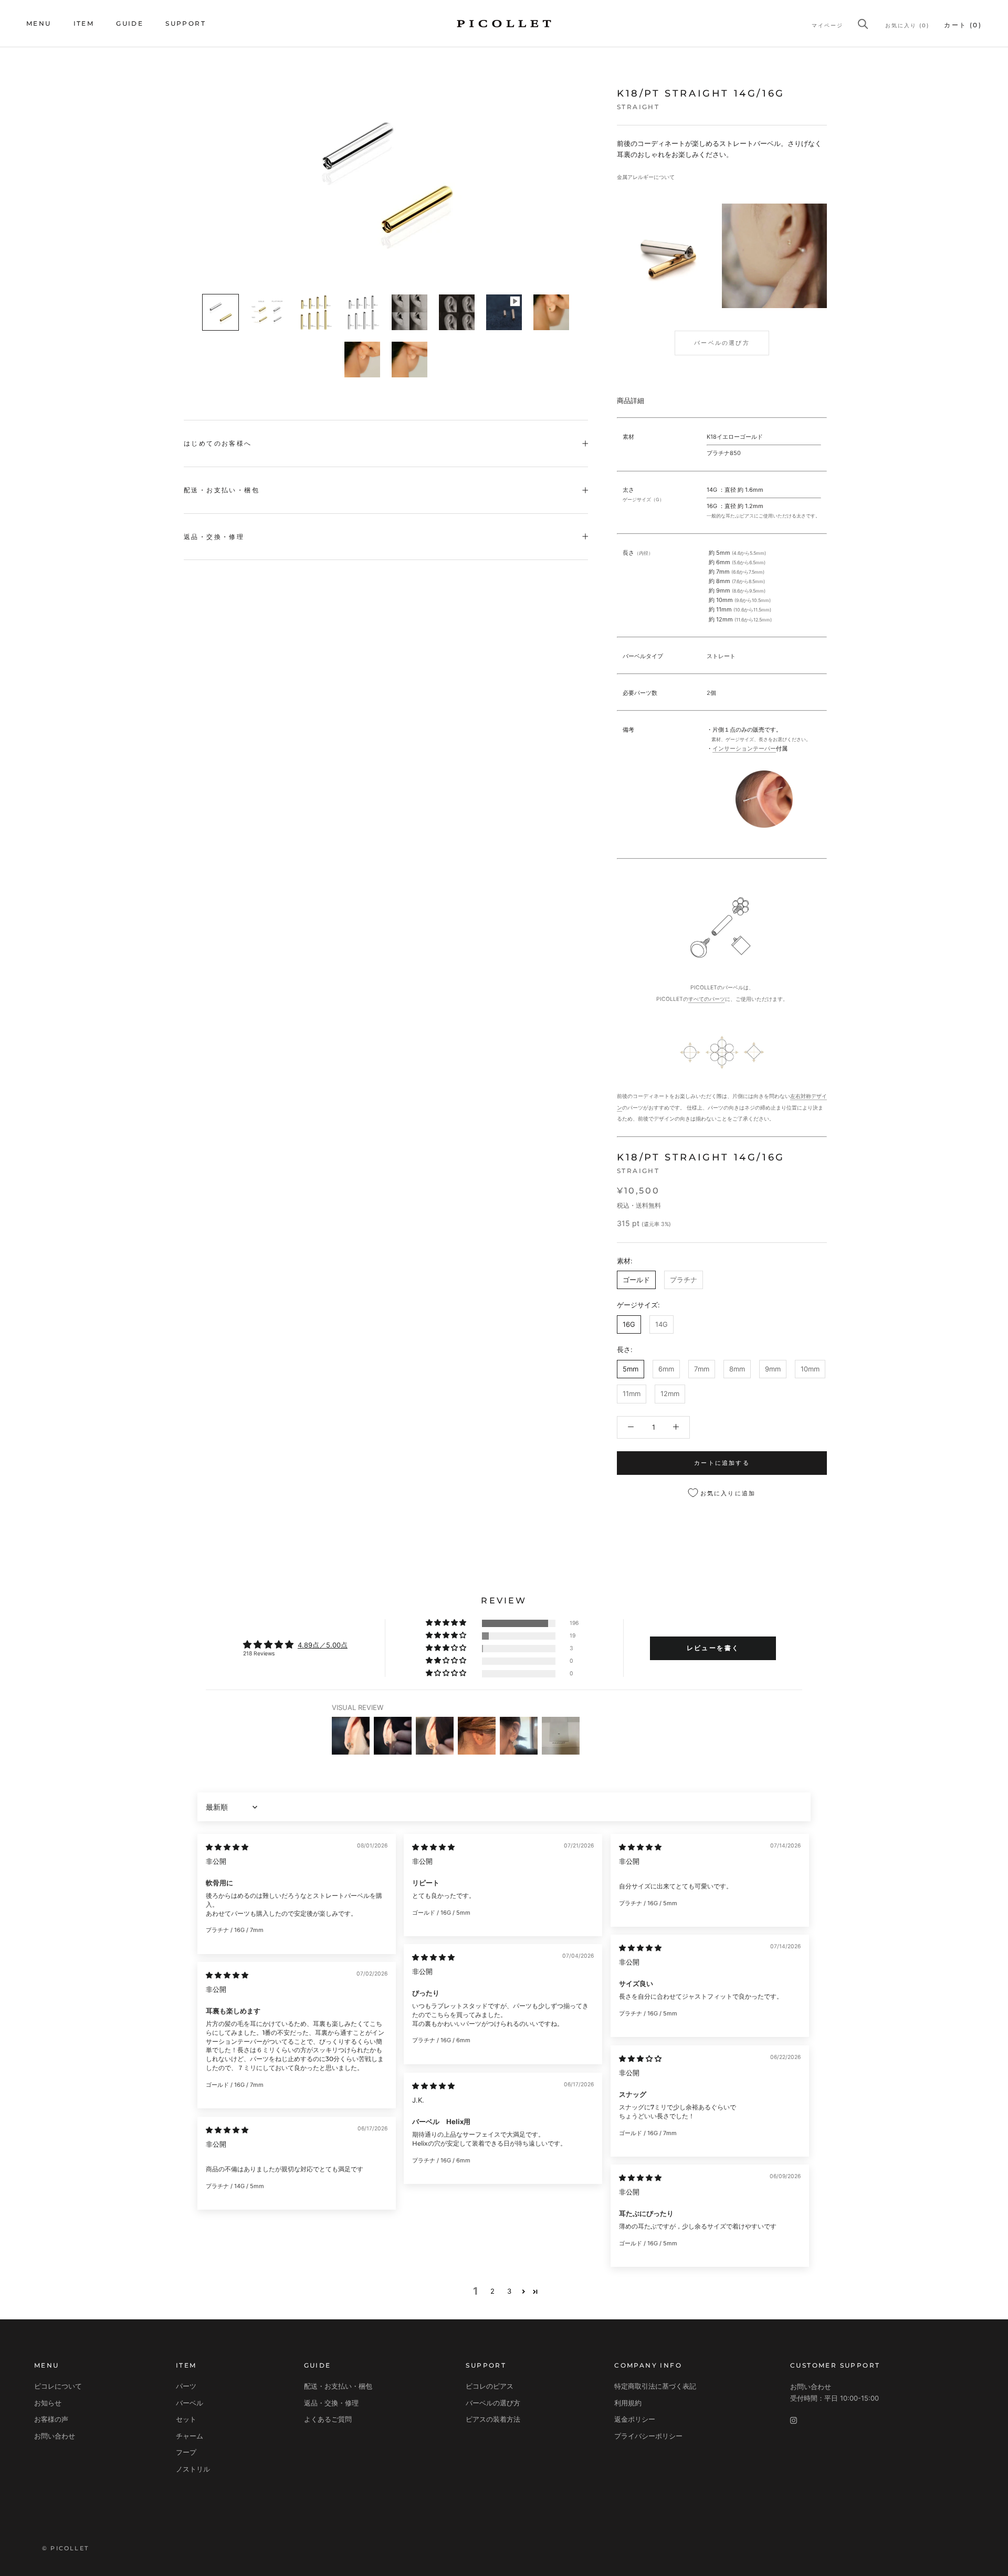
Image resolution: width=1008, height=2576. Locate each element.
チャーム (190, 2436)
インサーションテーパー (744, 748)
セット (186, 2419)
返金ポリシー (635, 2419)
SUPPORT (186, 23)
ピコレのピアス (490, 2386)
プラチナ (684, 1280)
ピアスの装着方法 (493, 2419)
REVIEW (504, 1601)
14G (661, 1324)
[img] (227, 1847)
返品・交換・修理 (214, 537)
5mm (631, 1368)
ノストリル (193, 2469)
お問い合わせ (55, 2436)
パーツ (186, 2386)
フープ (186, 2452)
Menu (39, 23)
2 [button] (492, 2291)
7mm (702, 1368)
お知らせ (48, 2403)
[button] (447, 1623)
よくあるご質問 (328, 2419)
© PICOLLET (65, 2548)
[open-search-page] (863, 24)
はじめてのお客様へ (218, 443)
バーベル (190, 2403)
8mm (737, 1368)
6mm (666, 1368)
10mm (810, 1368)
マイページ (827, 25)
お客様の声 (51, 2419)
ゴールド (636, 1280)
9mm (773, 1368)
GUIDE (130, 23)
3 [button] (509, 2291)
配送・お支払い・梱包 (222, 490)
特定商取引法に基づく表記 (655, 2386)
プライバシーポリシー (648, 2436)
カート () (963, 25)
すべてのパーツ (707, 999)
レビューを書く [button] (713, 1648)
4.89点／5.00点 (323, 1645)
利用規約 (628, 2403)
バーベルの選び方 (722, 343)
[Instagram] (794, 2420)
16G (629, 1324)
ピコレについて (58, 2386)
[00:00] (386, 178)
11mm (632, 1393)
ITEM (84, 23)
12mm (670, 1393)
